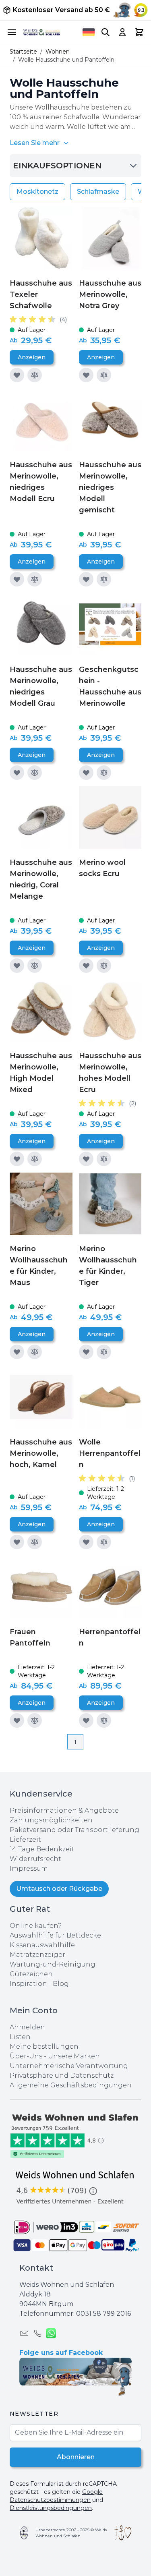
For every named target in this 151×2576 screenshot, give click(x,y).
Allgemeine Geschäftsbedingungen (71, 2085)
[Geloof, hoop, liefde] (123, 2533)
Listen (20, 2037)
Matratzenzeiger (37, 1955)
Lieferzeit (25, 1839)
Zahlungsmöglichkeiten (51, 1820)
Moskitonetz (37, 192)
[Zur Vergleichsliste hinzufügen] (35, 375)
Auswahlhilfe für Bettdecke (55, 1935)
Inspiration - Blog (39, 1984)
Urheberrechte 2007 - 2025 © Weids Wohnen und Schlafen (71, 2533)
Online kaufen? (36, 1926)
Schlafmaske (98, 192)
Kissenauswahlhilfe (42, 1945)
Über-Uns (26, 2056)
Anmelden (27, 2027)
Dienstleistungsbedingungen (51, 2508)
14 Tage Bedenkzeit (42, 1849)
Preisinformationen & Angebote (64, 1810)
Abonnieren (76, 2457)
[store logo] (42, 32)
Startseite (23, 52)
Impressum (29, 1868)
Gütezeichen (31, 1974)
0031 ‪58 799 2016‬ (103, 2314)
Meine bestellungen (44, 2047)
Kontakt (36, 2268)
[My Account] (122, 32)
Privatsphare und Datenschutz (62, 2076)
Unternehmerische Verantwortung (69, 2066)
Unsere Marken (74, 2056)
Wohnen (58, 52)
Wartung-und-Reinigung (53, 1964)
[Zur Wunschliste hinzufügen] (17, 375)
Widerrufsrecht (35, 1859)
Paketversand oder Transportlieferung (74, 1830)
